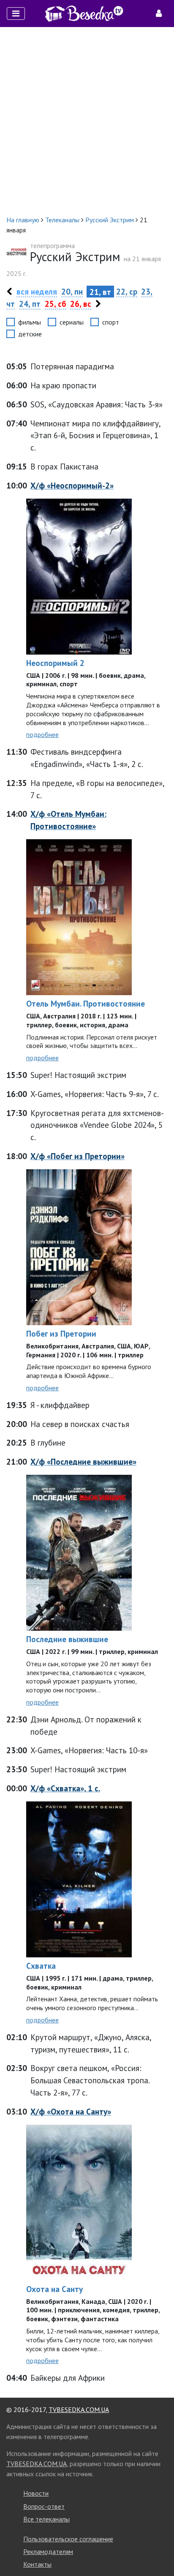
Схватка (41, 1966)
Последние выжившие (67, 1639)
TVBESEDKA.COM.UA (79, 2410)
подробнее (42, 734)
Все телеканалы (46, 2519)
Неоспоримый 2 (55, 663)
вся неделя (37, 291)
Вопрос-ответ (44, 2506)
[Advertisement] (87, 121)
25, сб (56, 304)
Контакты (37, 2564)
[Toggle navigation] (16, 14)
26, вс (81, 304)
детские (30, 334)
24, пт (30, 304)
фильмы (30, 322)
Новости (36, 2493)
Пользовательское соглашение (68, 2539)
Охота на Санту (54, 2289)
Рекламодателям (48, 2551)
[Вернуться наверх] (159, 2551)
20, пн (72, 291)
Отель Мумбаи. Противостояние (86, 1003)
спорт (111, 322)
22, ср (127, 291)
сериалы (72, 322)
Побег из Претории (61, 1333)
